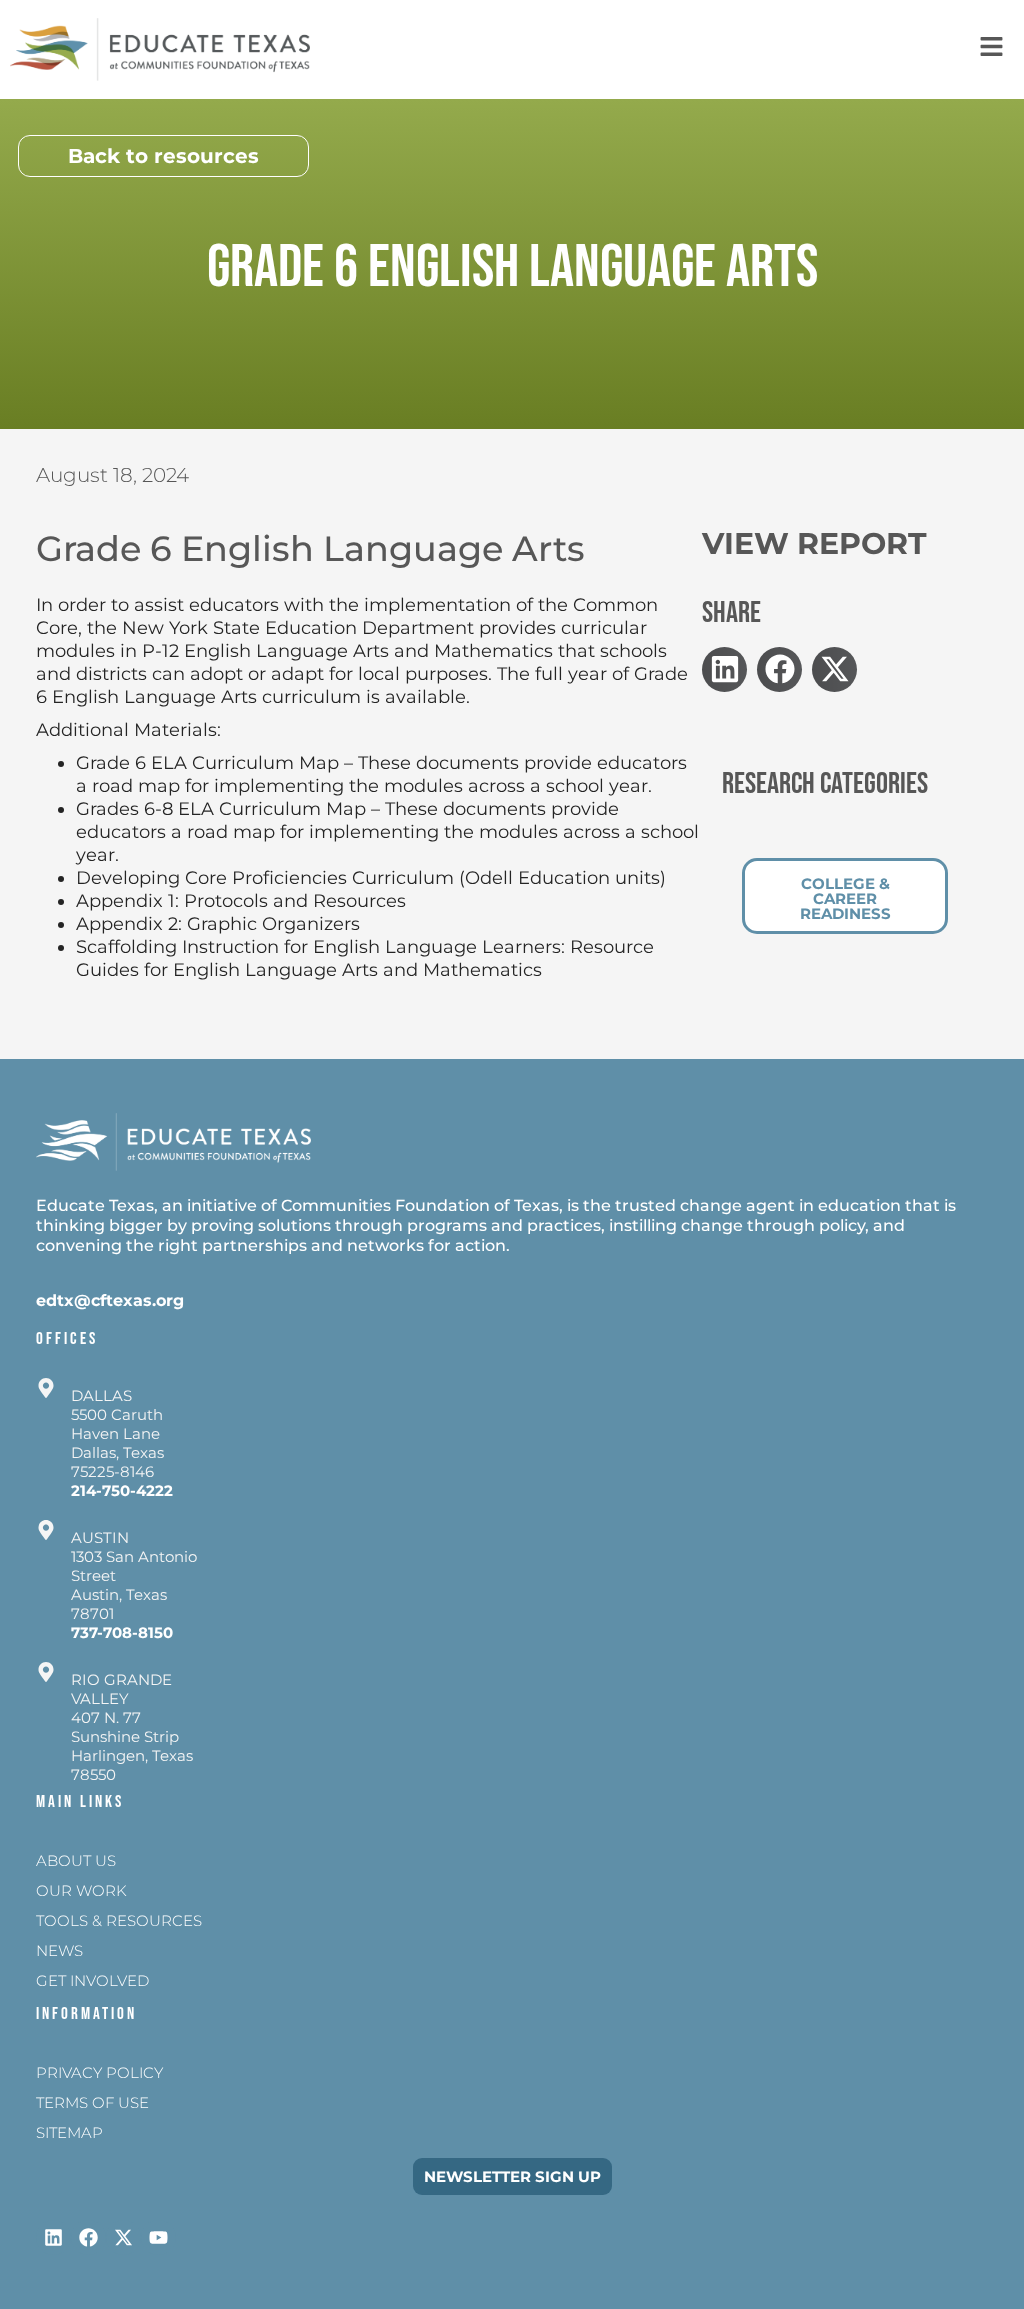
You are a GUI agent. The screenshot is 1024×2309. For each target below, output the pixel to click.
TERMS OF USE (92, 2102)
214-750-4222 (122, 1490)
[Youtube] (158, 2237)
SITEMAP (69, 2132)
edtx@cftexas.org (110, 1300)
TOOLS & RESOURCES (119, 1920)
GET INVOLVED (92, 1980)
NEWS (59, 1950)
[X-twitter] (123, 2237)
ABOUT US (76, 1860)
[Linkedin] (53, 2237)
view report (814, 543)
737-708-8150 (122, 1632)
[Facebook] (88, 2237)
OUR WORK (81, 1890)
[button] (724, 669)
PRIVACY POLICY (99, 2072)
